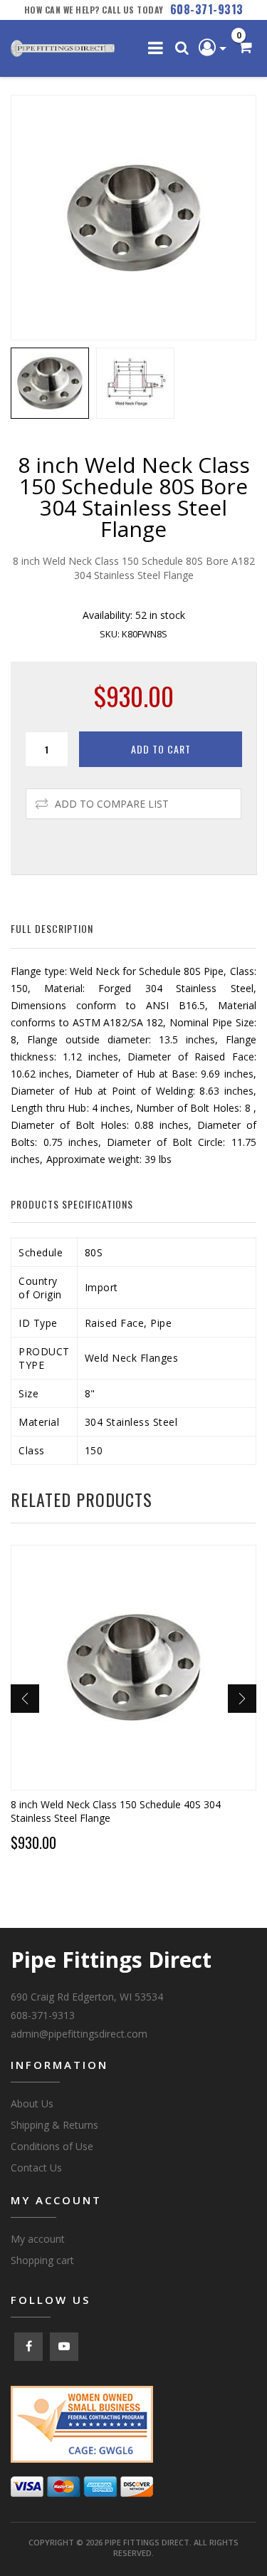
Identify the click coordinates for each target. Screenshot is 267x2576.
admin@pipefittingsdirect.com (79, 2034)
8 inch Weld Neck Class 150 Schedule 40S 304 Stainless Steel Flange (116, 1811)
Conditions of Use (52, 2146)
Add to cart (161, 749)
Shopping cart (42, 2260)
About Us (32, 2103)
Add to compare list (112, 804)
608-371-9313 (207, 9)
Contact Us (36, 2168)
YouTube (64, 2347)
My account (38, 2239)
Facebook (28, 2347)
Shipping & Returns (54, 2125)
